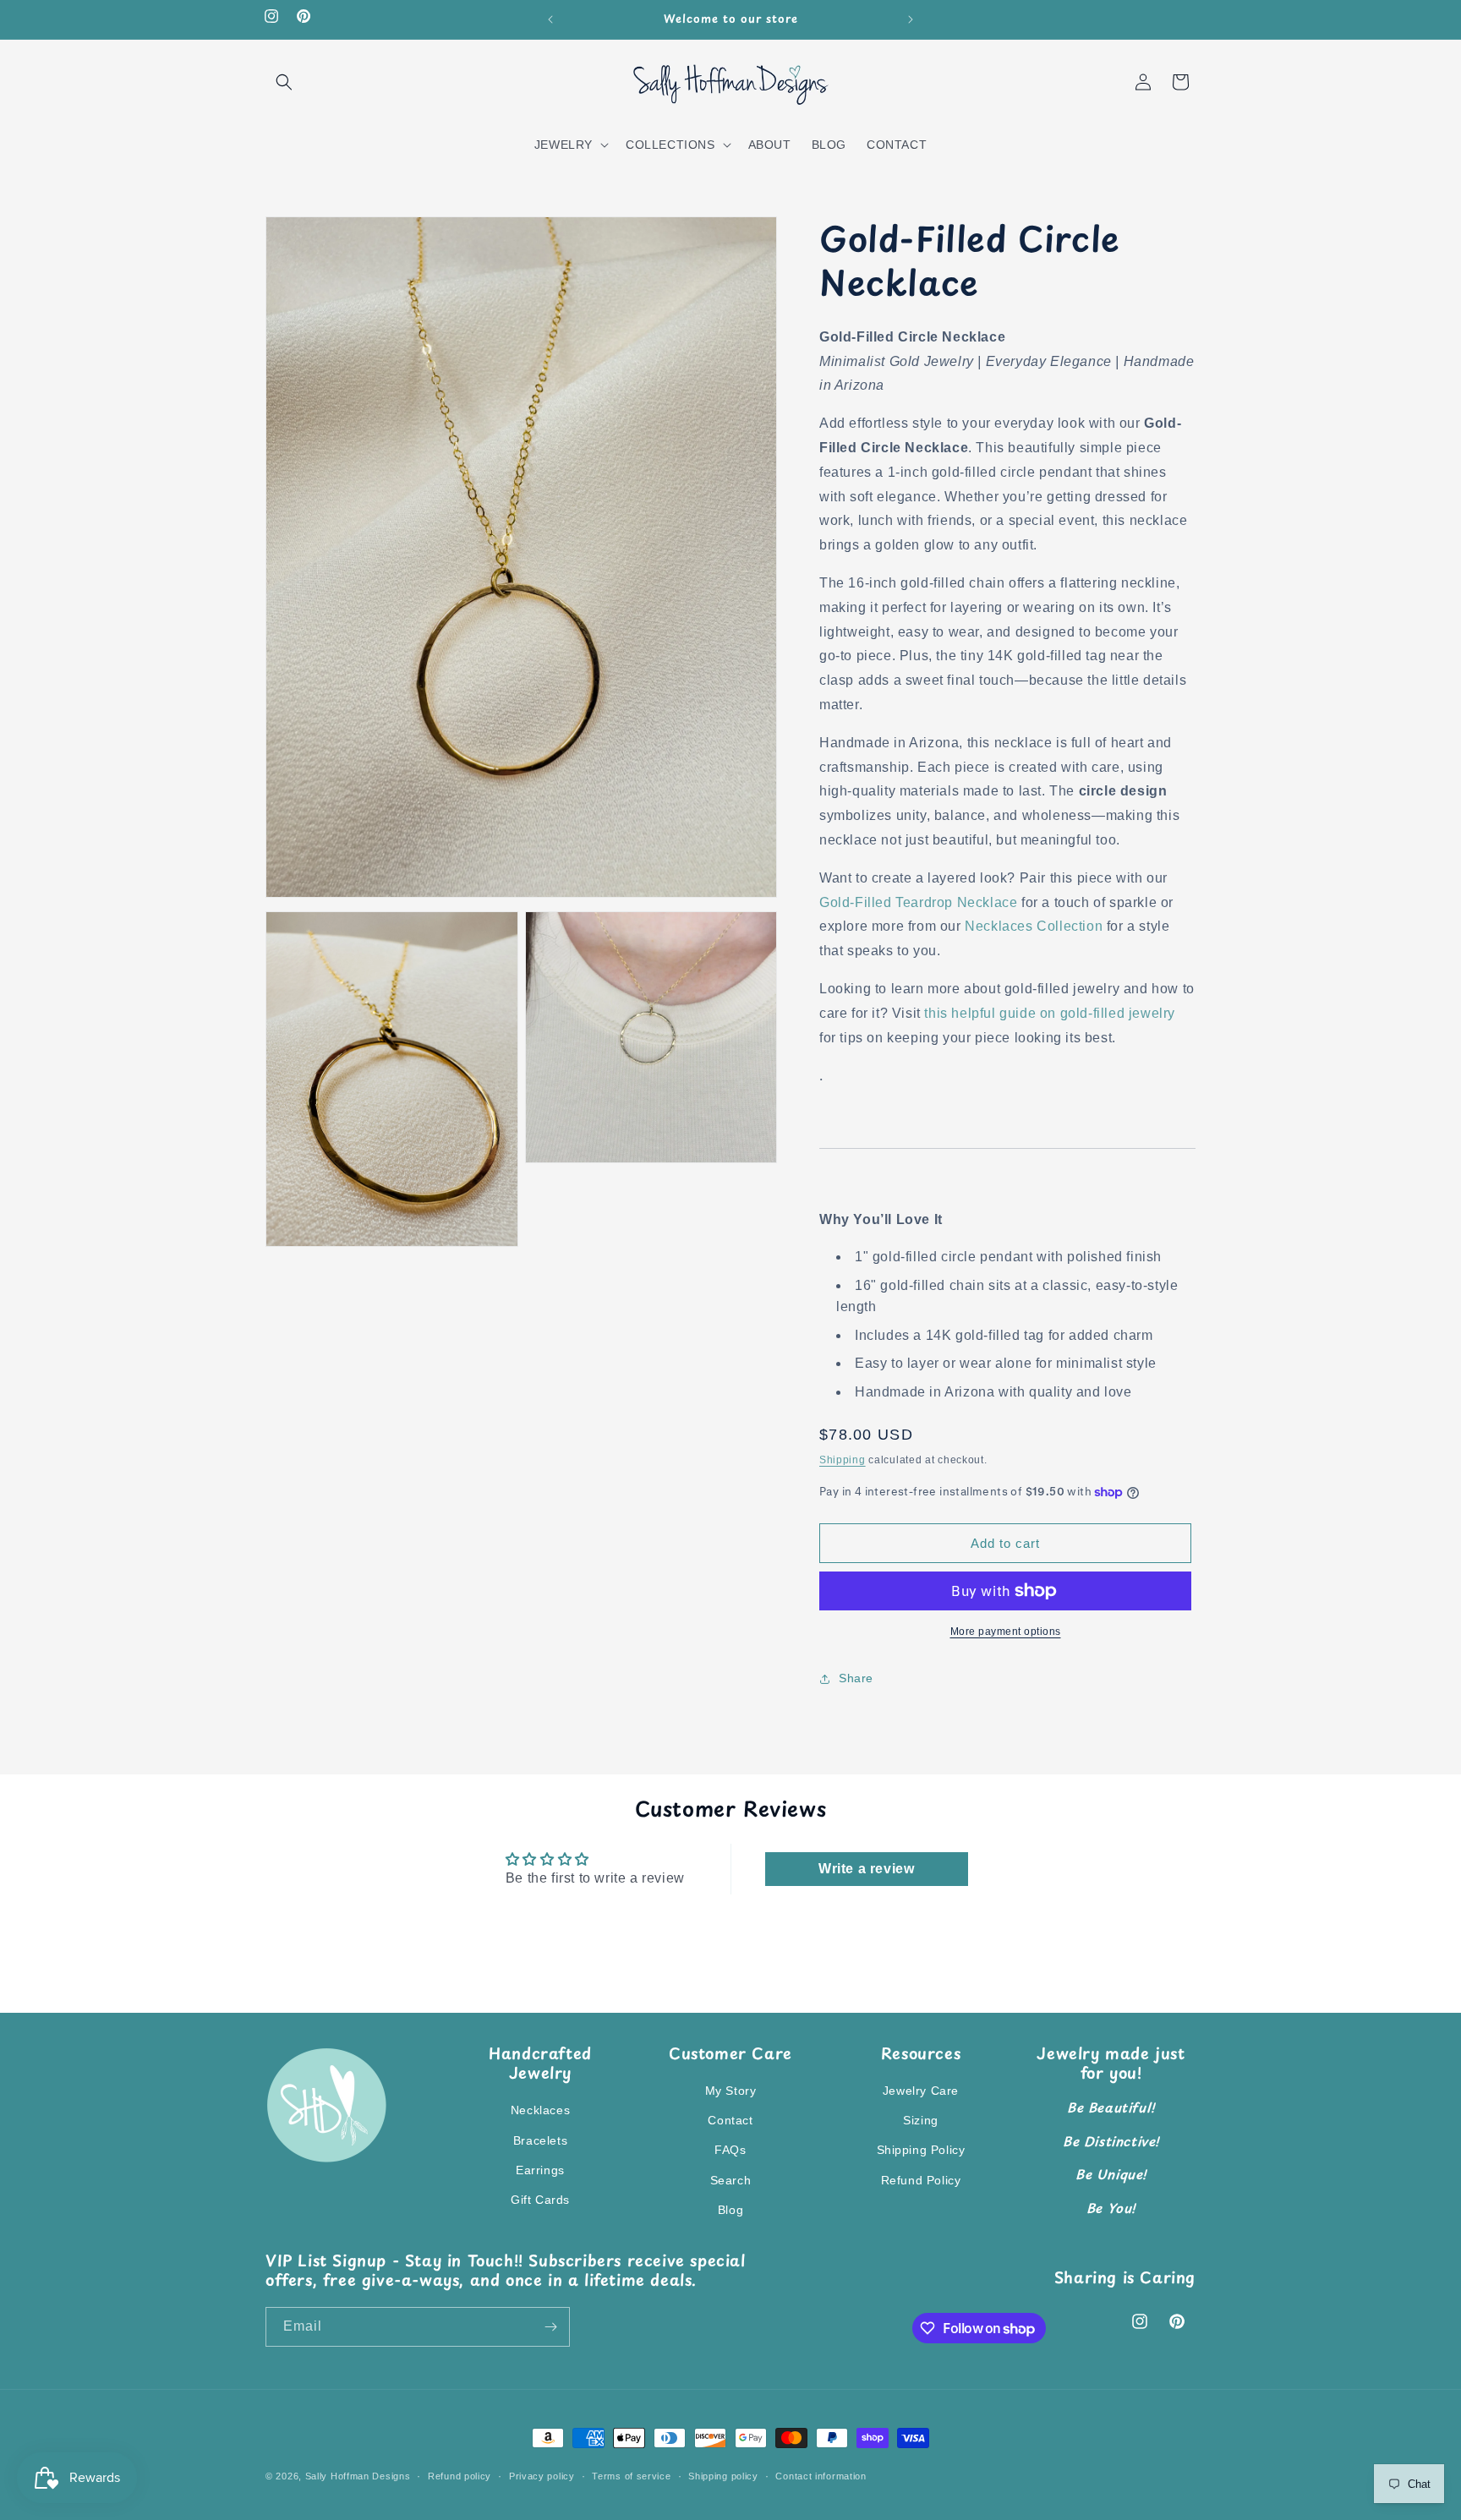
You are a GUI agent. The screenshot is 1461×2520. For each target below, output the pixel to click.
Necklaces (540, 2110)
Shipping (843, 1461)
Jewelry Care (921, 2091)
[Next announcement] (911, 19)
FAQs (730, 2150)
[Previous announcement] (550, 19)
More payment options (1006, 1632)
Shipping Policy (921, 2150)
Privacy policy (542, 2476)
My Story (731, 2091)
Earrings (540, 2170)
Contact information (821, 2476)
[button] (284, 82)
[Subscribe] (550, 2327)
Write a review (866, 1869)
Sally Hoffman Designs (358, 2476)
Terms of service (631, 2476)
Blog (730, 2210)
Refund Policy (921, 2180)
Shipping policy (723, 2476)
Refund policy (460, 2476)
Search (731, 2180)
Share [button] (856, 1679)
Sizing (921, 2120)
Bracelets (540, 2140)
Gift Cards (540, 2200)
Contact (730, 2120)
